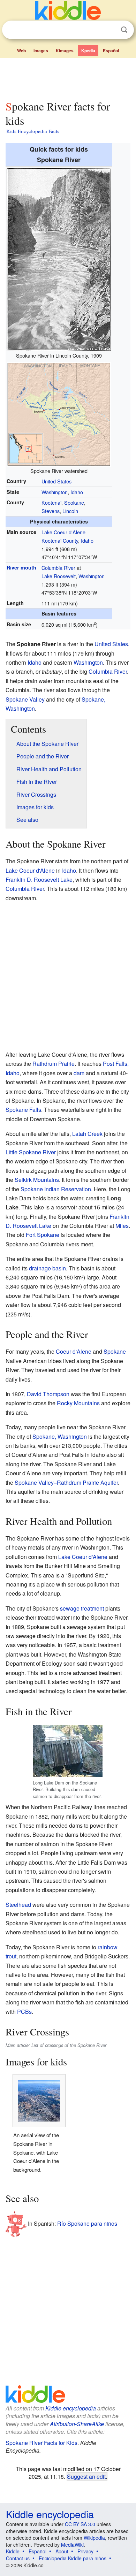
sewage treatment (82, 1608)
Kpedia (88, 51)
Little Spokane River (31, 1152)
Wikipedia (94, 2538)
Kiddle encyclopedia (71, 2408)
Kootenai (51, 502)
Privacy (85, 2551)
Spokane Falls (23, 1110)
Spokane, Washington (60, 1436)
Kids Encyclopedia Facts (33, 131)
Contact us (18, 2558)
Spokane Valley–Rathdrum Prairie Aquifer (66, 1482)
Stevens (51, 511)
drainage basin (47, 1268)
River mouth (21, 567)
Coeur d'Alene (74, 1351)
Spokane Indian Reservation (56, 1189)
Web (21, 51)
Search (124, 30)
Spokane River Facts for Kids (41, 2443)
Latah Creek (87, 1134)
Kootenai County (60, 540)
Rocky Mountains (78, 1403)
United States (56, 481)
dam (79, 1073)
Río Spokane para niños (87, 2223)
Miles (122, 1226)
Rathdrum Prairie (54, 1064)
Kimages (65, 51)
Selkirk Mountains (37, 1180)
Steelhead (18, 1905)
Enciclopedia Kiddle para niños (73, 2558)
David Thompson (48, 1394)
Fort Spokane (43, 1235)
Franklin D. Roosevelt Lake (39, 880)
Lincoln (70, 511)
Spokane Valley (25, 699)
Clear (110, 30)
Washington (55, 492)
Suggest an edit (86, 2476)
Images (41, 51)
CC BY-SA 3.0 (80, 2524)
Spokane (74, 502)
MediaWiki (72, 2545)
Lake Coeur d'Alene (63, 532)
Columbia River (58, 568)
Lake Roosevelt (59, 576)
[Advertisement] (68, 78)
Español (111, 51)
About (62, 2551)
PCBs (24, 2012)
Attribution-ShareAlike (77, 2424)
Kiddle (13, 2551)
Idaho (77, 492)
